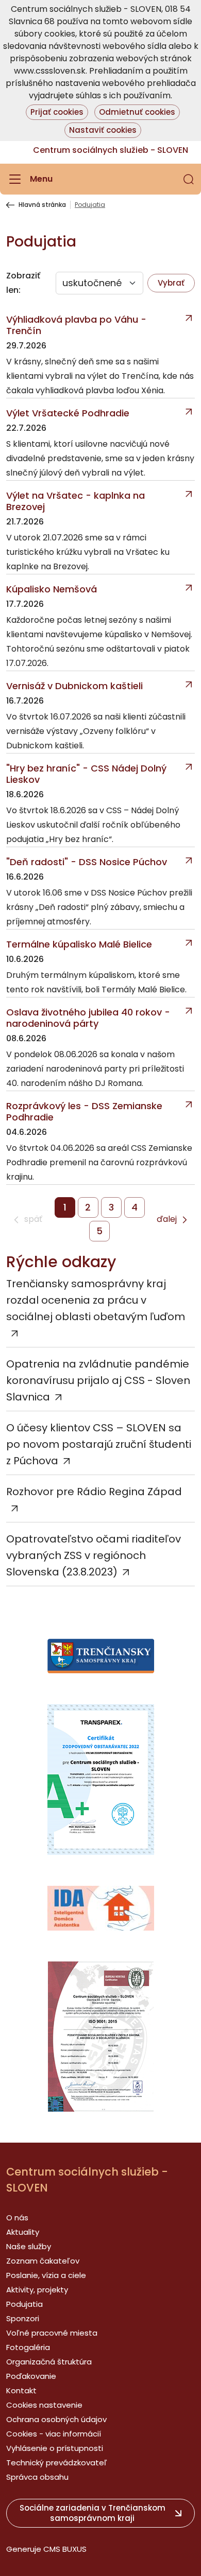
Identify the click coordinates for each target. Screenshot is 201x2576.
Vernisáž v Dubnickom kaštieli (74, 686)
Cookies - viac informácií (54, 2434)
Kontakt (21, 2390)
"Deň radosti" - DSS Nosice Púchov (87, 862)
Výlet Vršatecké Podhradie (68, 413)
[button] (189, 179)
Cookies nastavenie (44, 2405)
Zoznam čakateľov (43, 2261)
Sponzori (23, 2318)
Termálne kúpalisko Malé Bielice (79, 944)
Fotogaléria (28, 2347)
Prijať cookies (57, 112)
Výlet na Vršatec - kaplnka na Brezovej (76, 501)
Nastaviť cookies (103, 130)
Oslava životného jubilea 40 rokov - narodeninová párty (88, 1018)
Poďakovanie (31, 2376)
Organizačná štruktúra (49, 2362)
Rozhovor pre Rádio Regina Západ (94, 1492)
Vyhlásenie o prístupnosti (55, 2448)
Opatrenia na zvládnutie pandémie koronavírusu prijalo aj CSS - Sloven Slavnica (98, 1380)
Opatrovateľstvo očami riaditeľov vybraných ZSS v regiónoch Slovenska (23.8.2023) (94, 1555)
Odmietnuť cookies (137, 112)
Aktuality (23, 2232)
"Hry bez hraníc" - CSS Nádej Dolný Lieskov (86, 774)
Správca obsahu (37, 2477)
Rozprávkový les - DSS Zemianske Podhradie (84, 1112)
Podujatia (24, 2304)
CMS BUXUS (65, 2549)
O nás (17, 2218)
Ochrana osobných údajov (56, 2419)
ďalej (167, 1220)
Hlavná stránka (42, 205)
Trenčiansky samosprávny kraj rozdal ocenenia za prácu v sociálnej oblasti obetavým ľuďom (96, 1300)
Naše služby (29, 2246)
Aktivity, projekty (37, 2290)
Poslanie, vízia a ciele (46, 2275)
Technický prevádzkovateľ (57, 2463)
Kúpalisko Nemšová (52, 589)
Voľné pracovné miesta (52, 2333)
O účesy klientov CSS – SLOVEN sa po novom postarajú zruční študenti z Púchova (99, 1444)
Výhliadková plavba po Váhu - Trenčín (76, 325)
